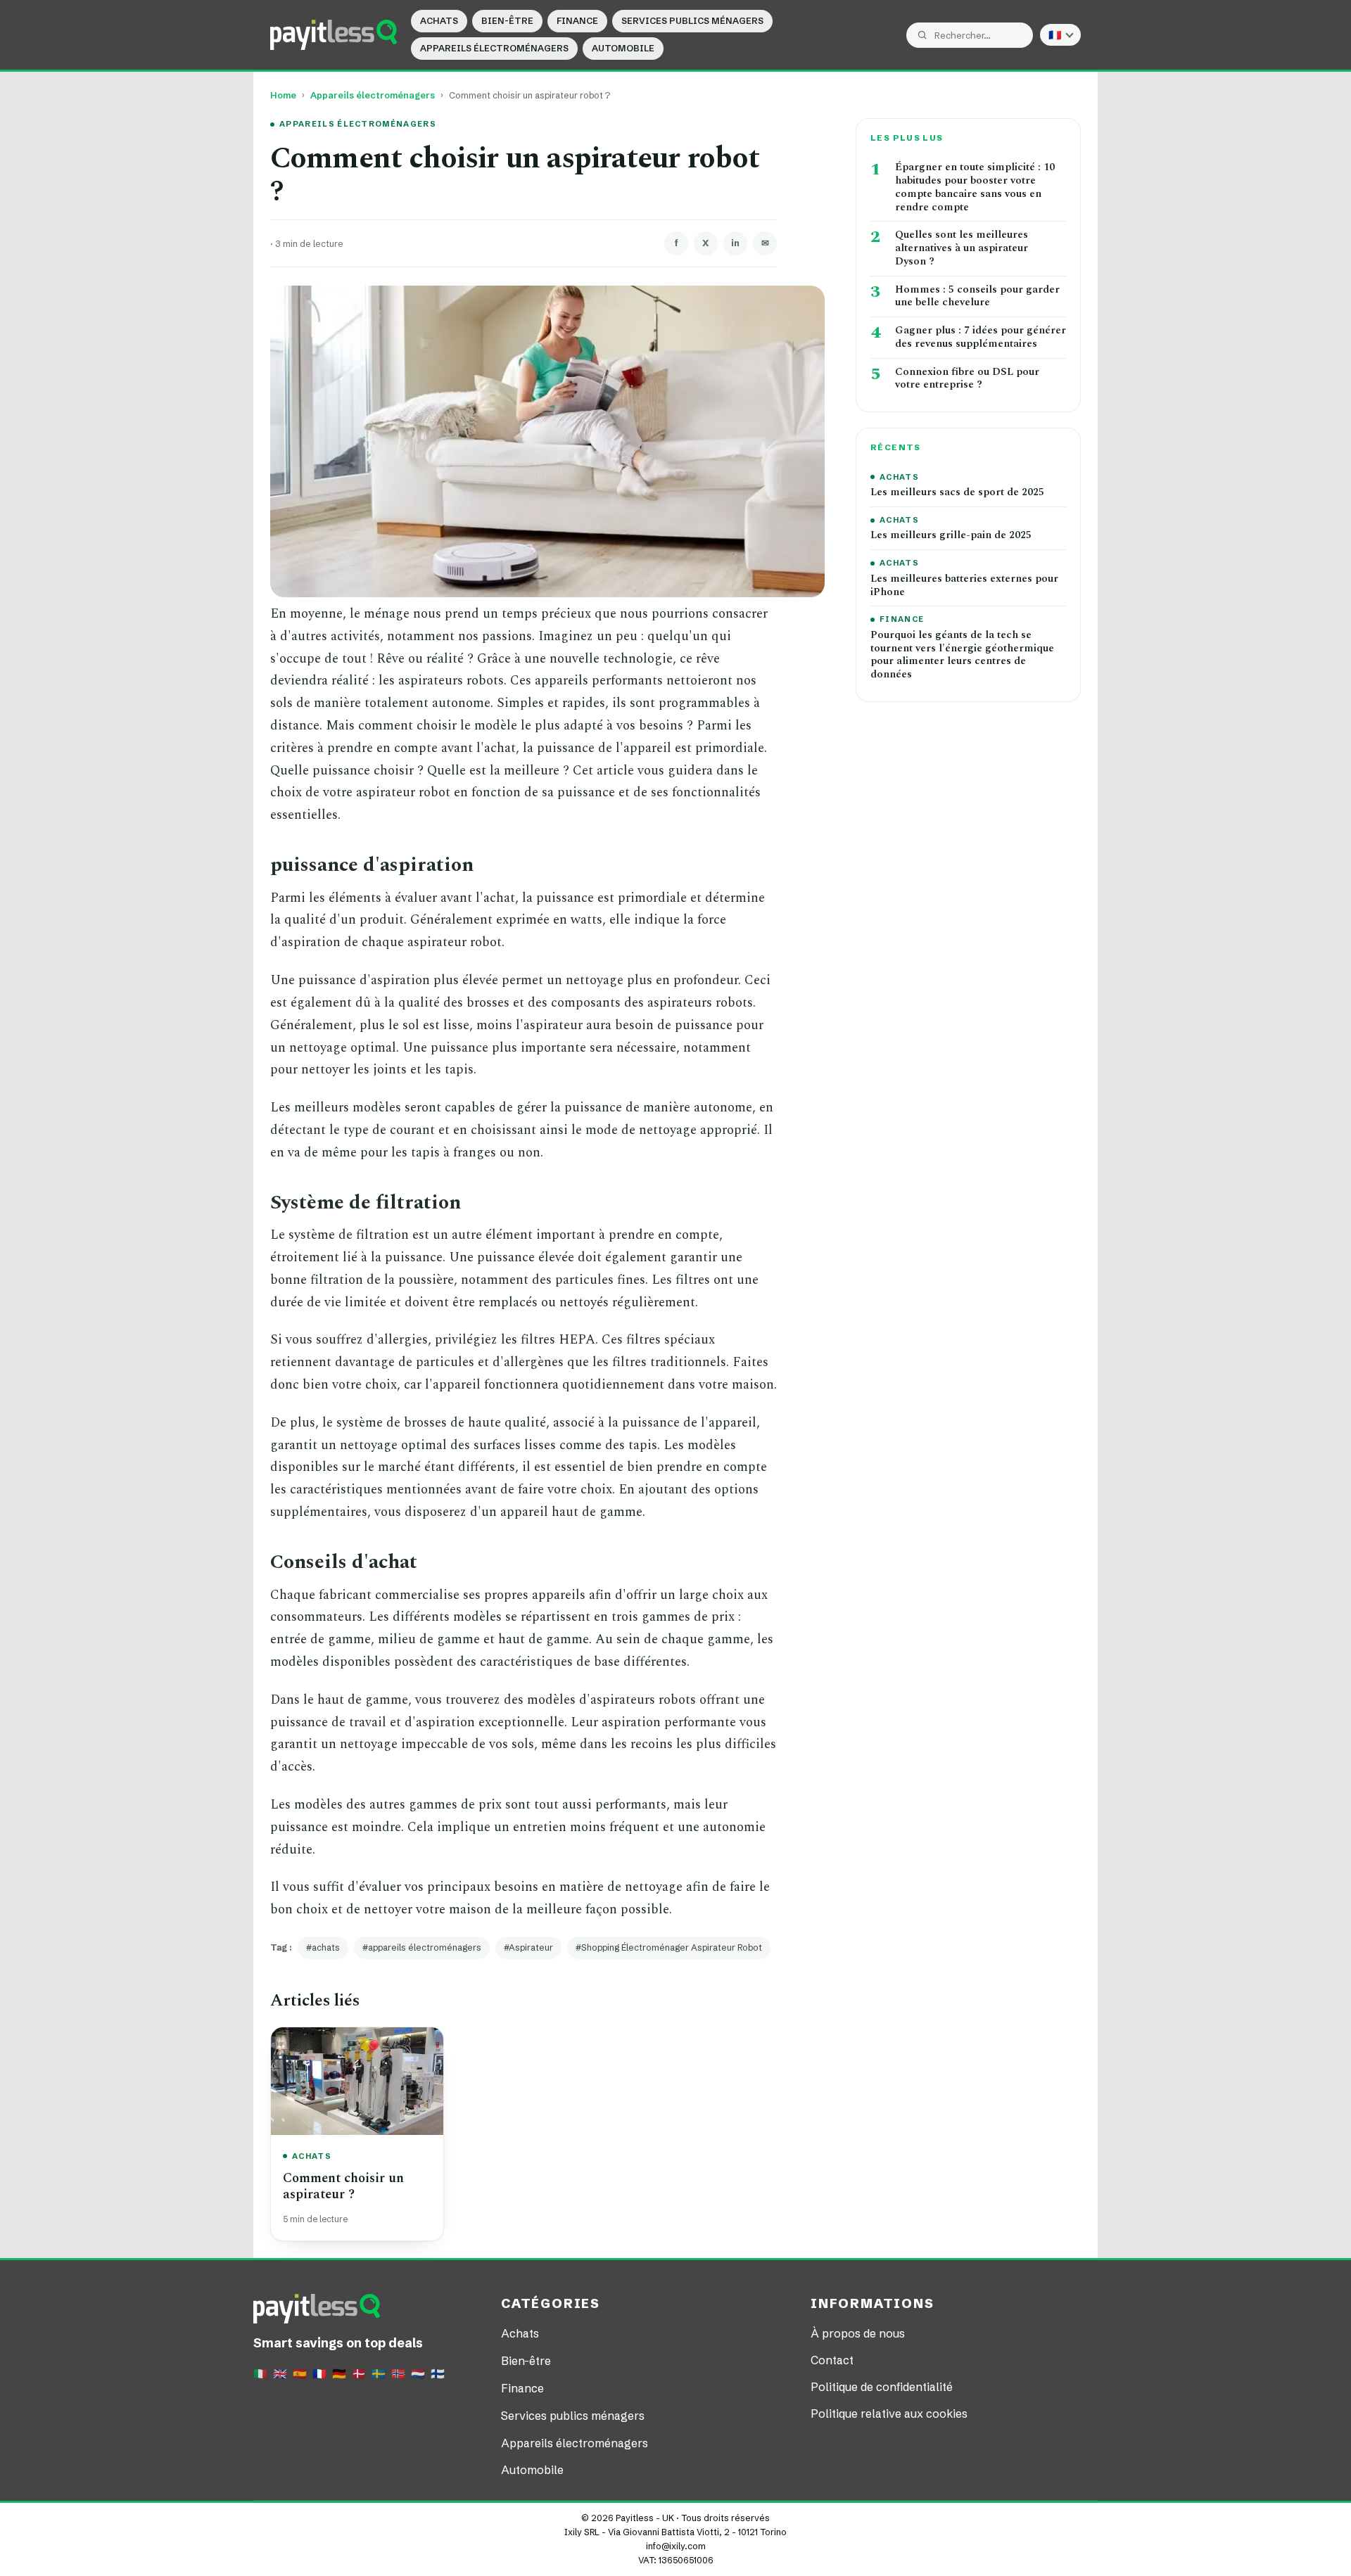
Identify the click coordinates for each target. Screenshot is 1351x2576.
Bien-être (507, 21)
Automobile (623, 48)
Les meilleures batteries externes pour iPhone (964, 586)
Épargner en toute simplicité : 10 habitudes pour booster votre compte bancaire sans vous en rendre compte (975, 187)
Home (283, 95)
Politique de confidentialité (882, 2387)
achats (326, 1947)
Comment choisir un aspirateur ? (343, 2186)
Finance (577, 21)
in (735, 243)
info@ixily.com (676, 2546)
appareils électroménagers (425, 1947)
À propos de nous (858, 2333)
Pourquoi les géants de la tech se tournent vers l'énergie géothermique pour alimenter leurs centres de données (962, 655)
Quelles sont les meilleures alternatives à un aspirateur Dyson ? (962, 248)
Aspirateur (531, 1947)
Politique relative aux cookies (889, 2414)
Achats (439, 21)
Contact (832, 2360)
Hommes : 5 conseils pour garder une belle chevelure (977, 297)
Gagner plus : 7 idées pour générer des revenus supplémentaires (981, 338)
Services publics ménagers (692, 21)
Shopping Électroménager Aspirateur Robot (672, 1947)
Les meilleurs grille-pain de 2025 (951, 536)
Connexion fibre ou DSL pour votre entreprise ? (967, 379)
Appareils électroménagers (494, 48)
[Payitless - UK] (334, 34)
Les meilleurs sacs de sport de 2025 (957, 493)
